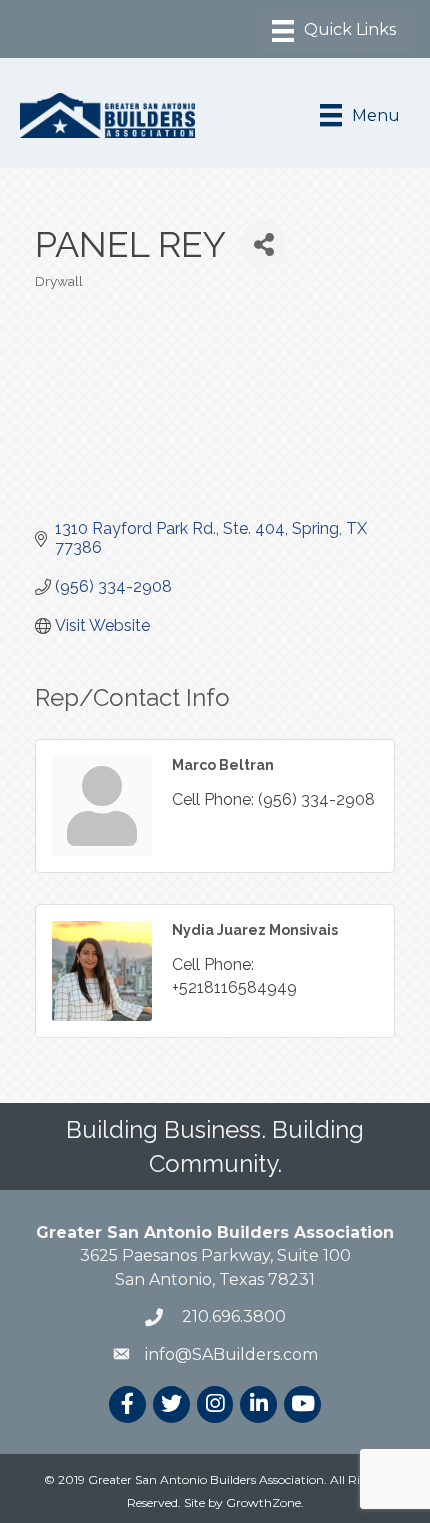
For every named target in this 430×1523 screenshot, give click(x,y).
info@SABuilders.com (231, 1354)
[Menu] (334, 31)
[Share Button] (263, 243)
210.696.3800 (232, 1316)
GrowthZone (263, 1502)
